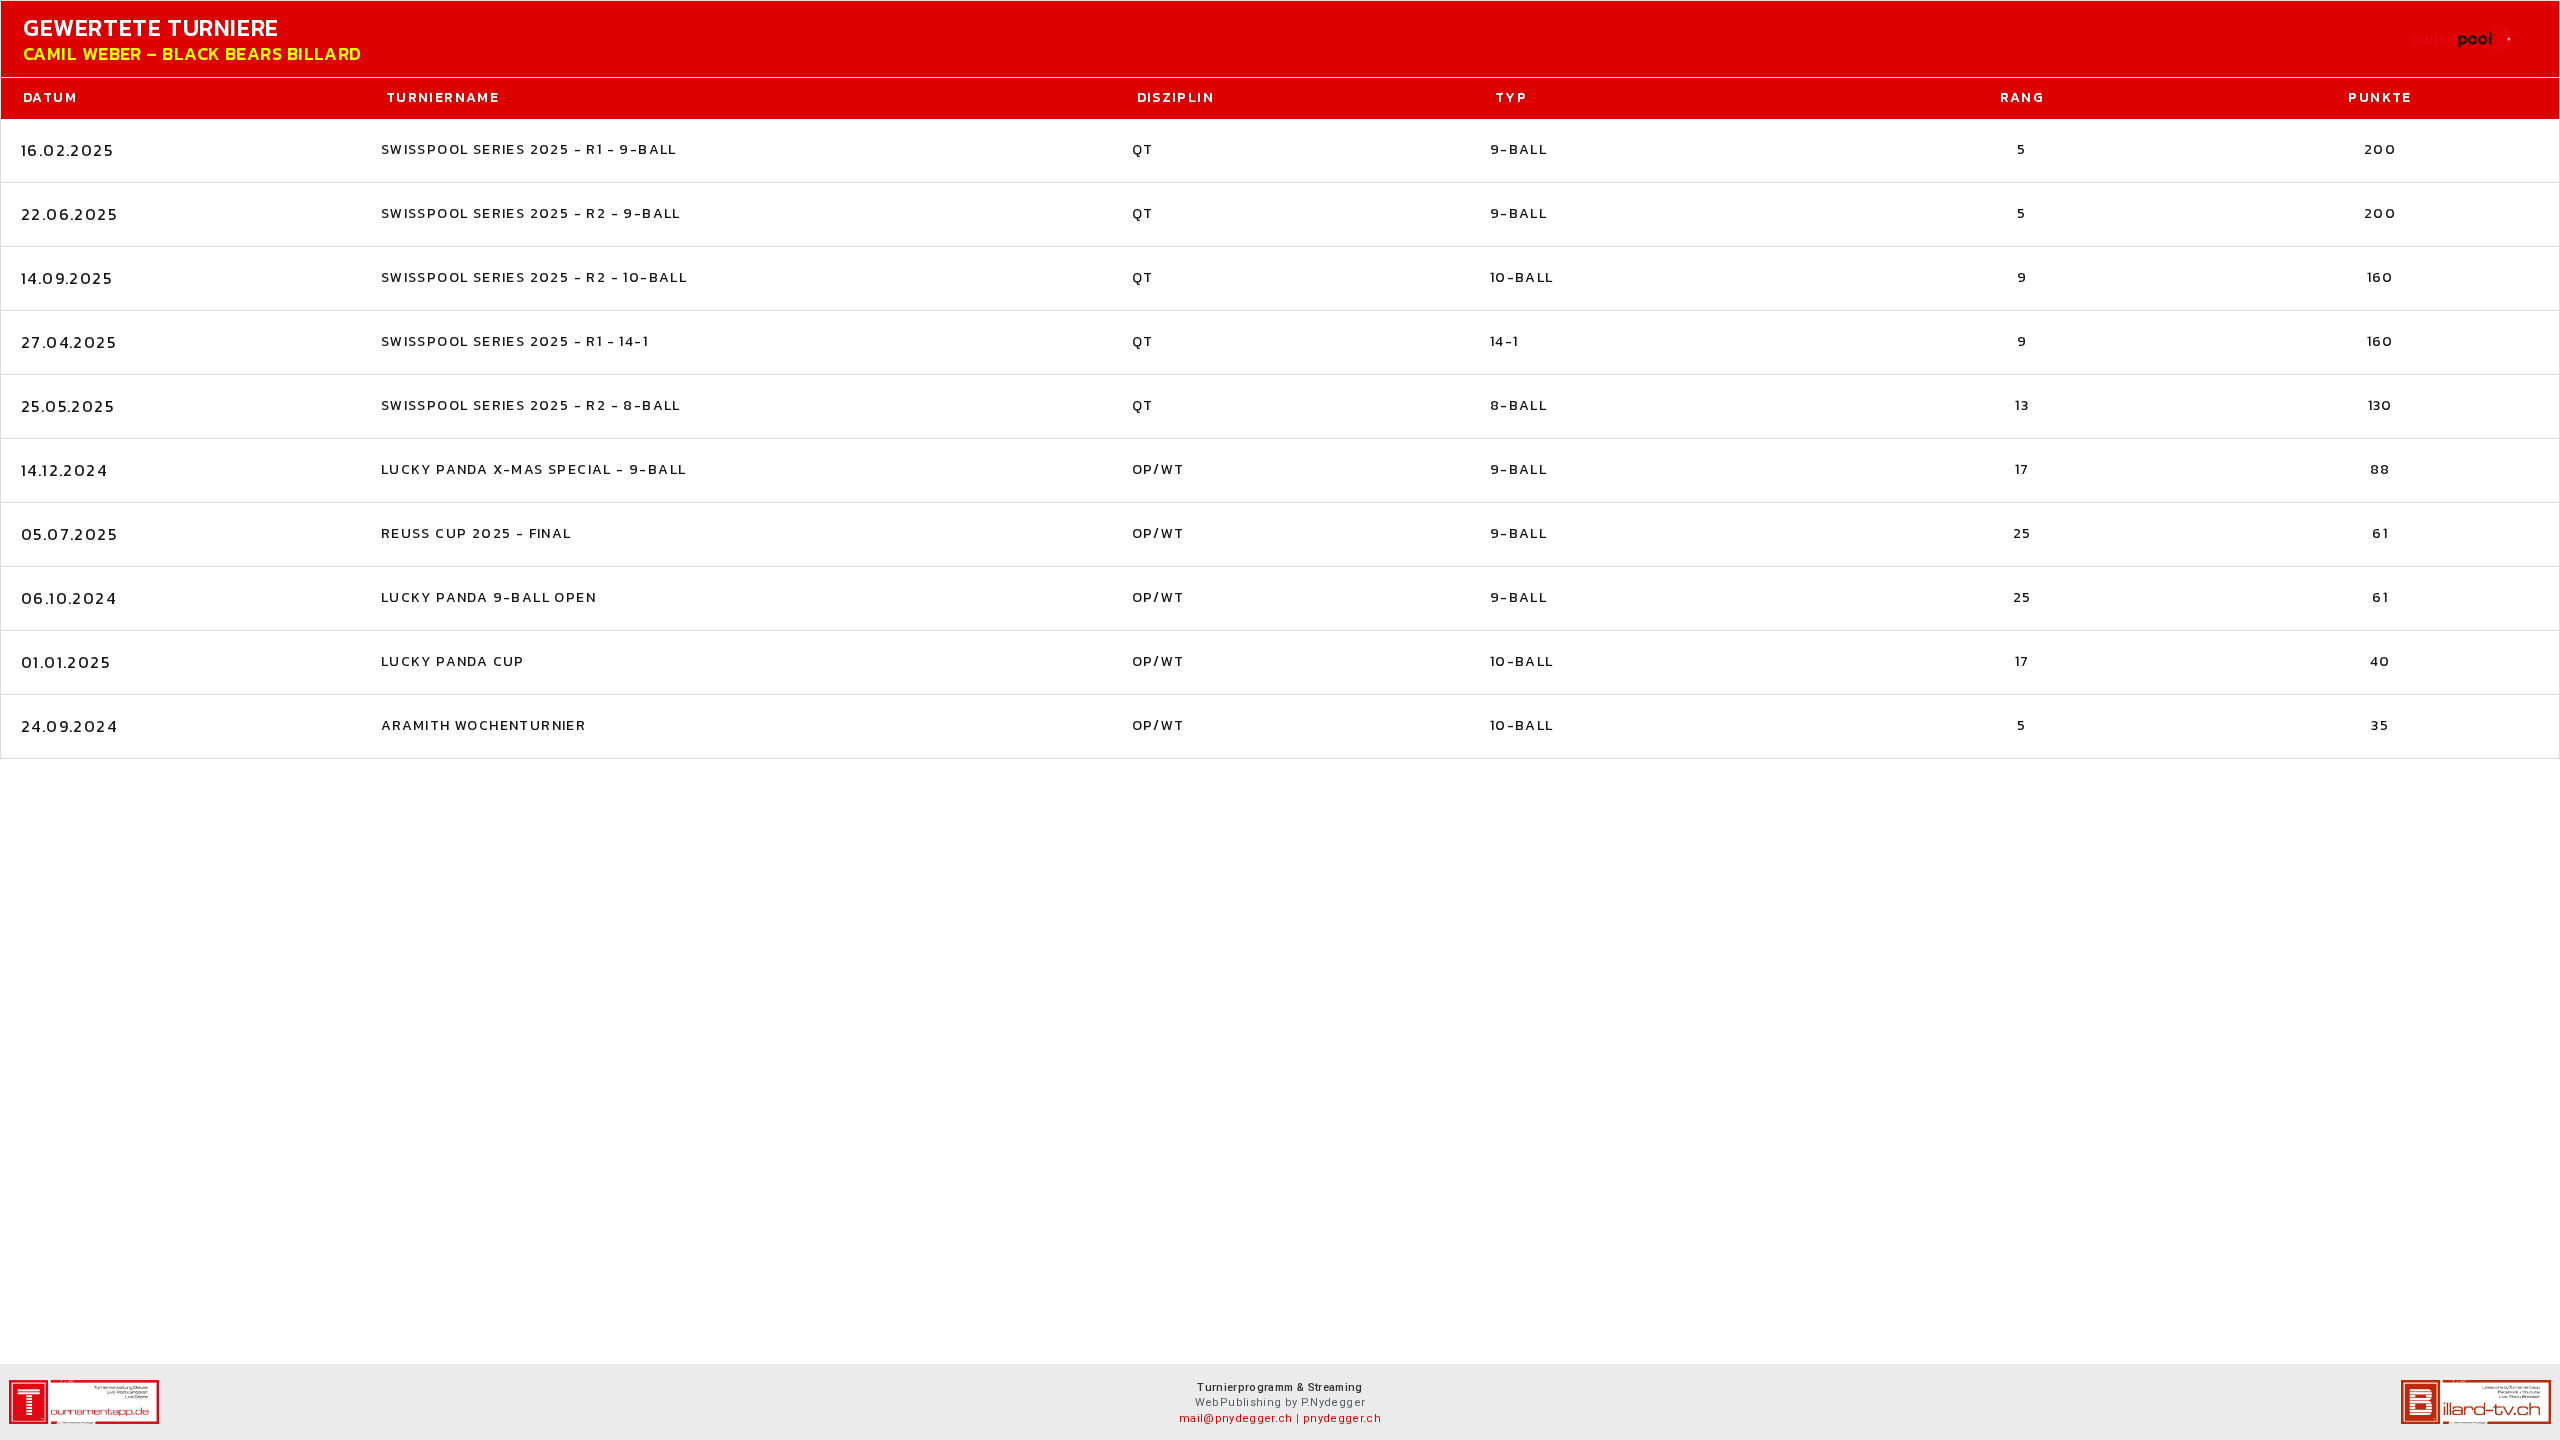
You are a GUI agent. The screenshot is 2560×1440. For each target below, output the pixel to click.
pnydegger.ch (1342, 1418)
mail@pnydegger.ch (1236, 1418)
